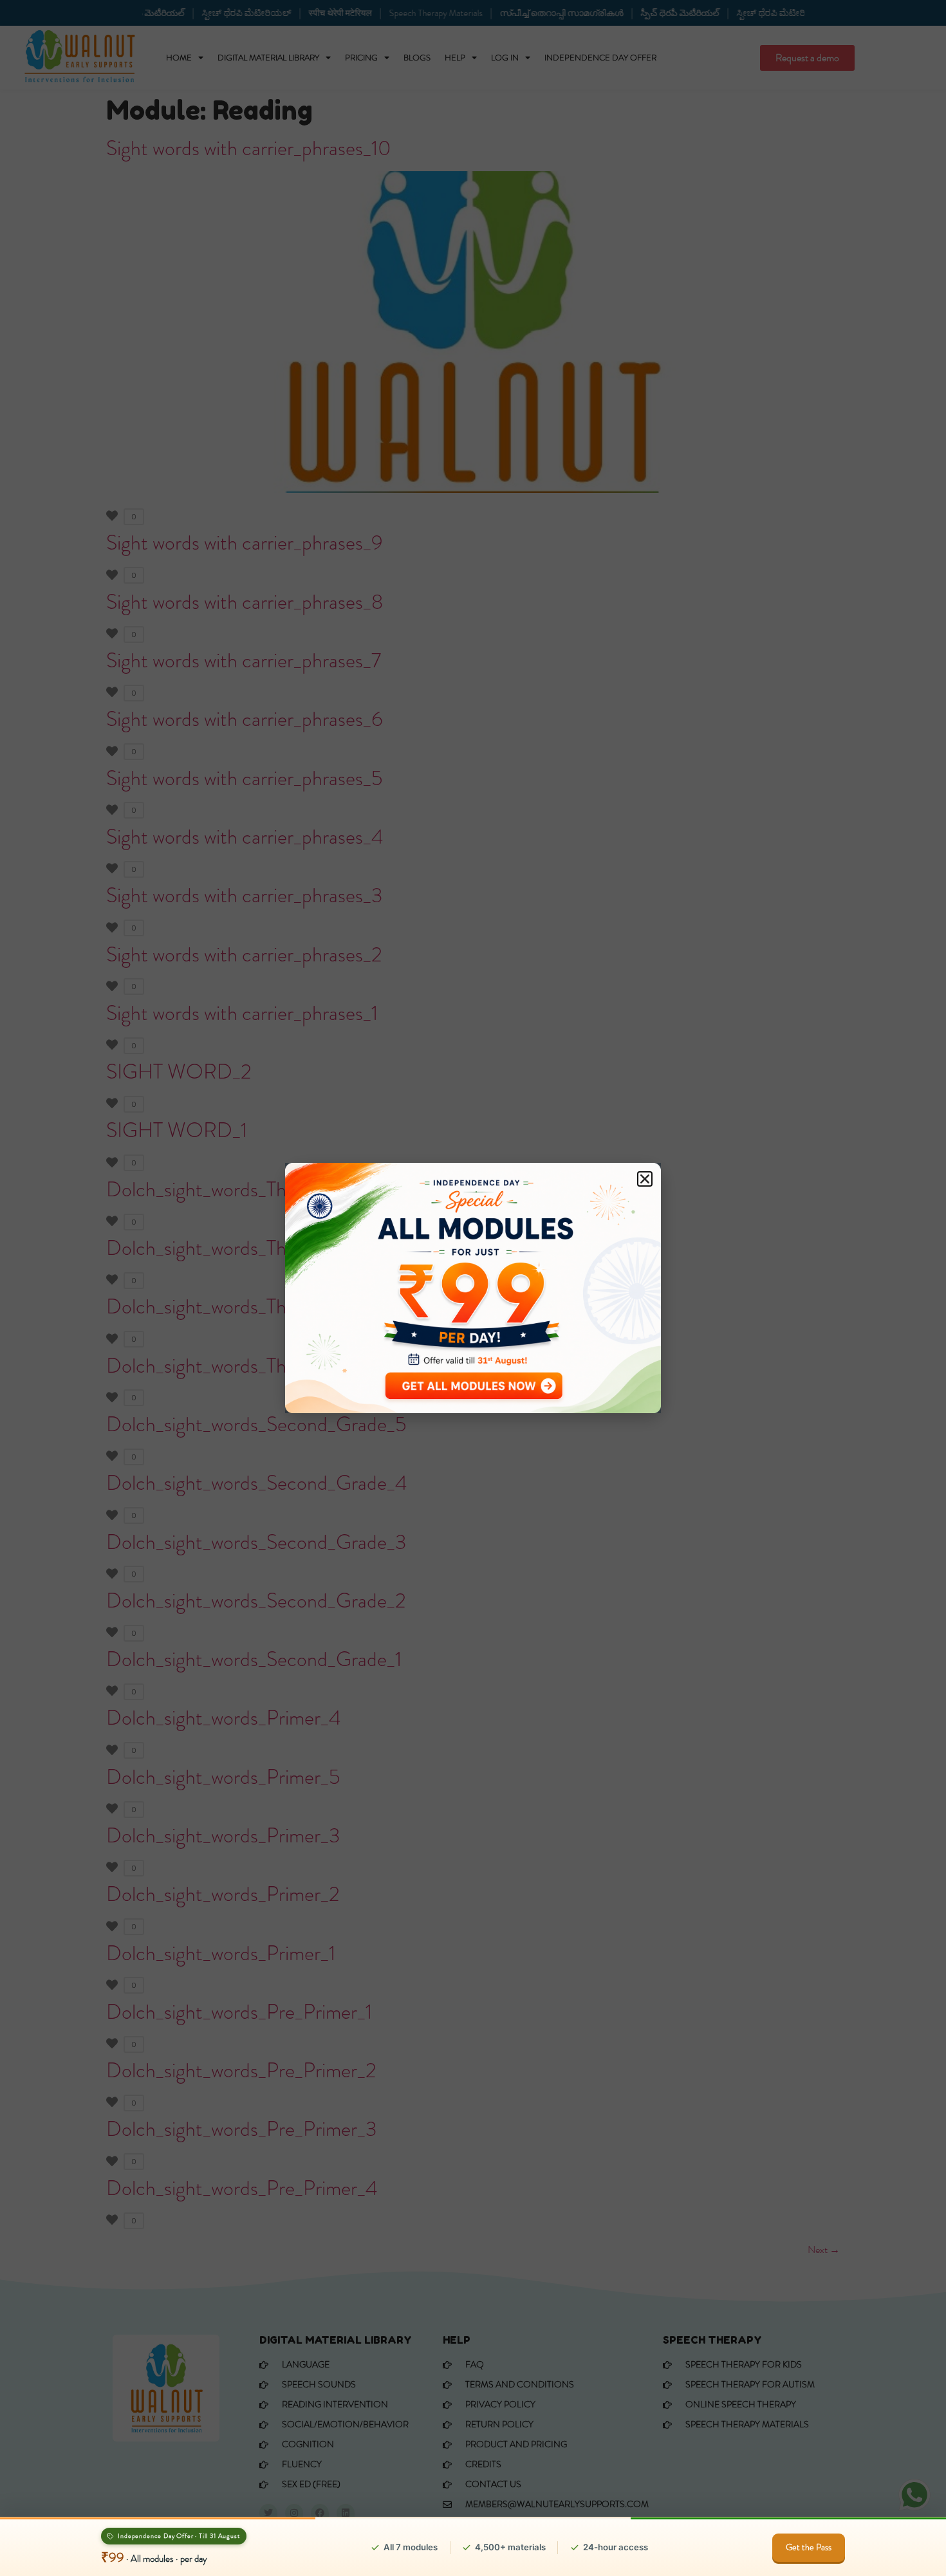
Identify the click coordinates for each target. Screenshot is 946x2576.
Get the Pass (809, 2547)
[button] (645, 1179)
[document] (473, 1288)
